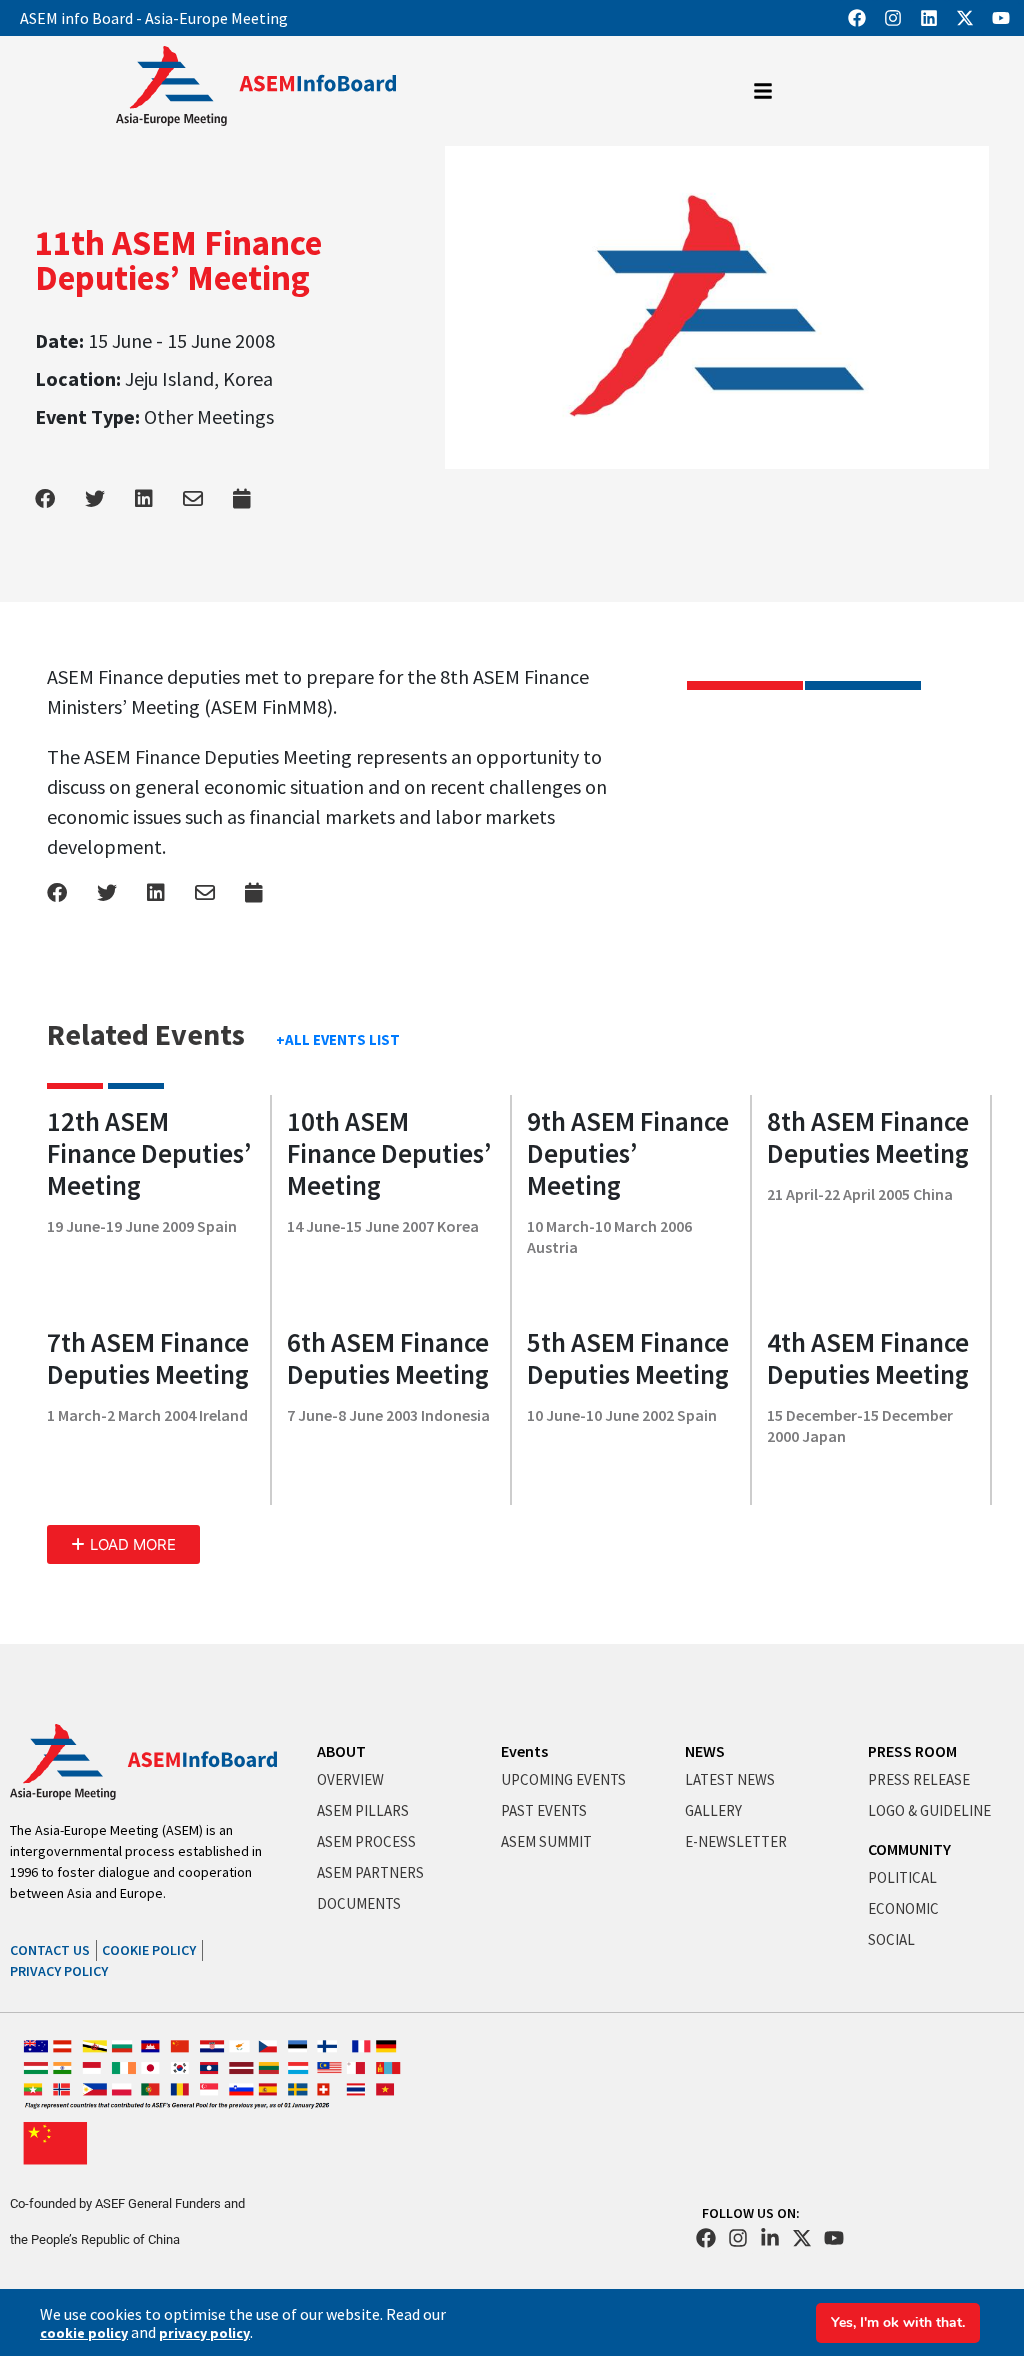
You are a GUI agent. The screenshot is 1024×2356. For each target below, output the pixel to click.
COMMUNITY (909, 1849)
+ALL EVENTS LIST (338, 1039)
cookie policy (84, 2333)
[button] (123, 1544)
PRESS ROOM (912, 1751)
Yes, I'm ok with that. (898, 2322)
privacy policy (204, 2333)
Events (524, 1751)
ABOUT (341, 1751)
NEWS (705, 1751)
